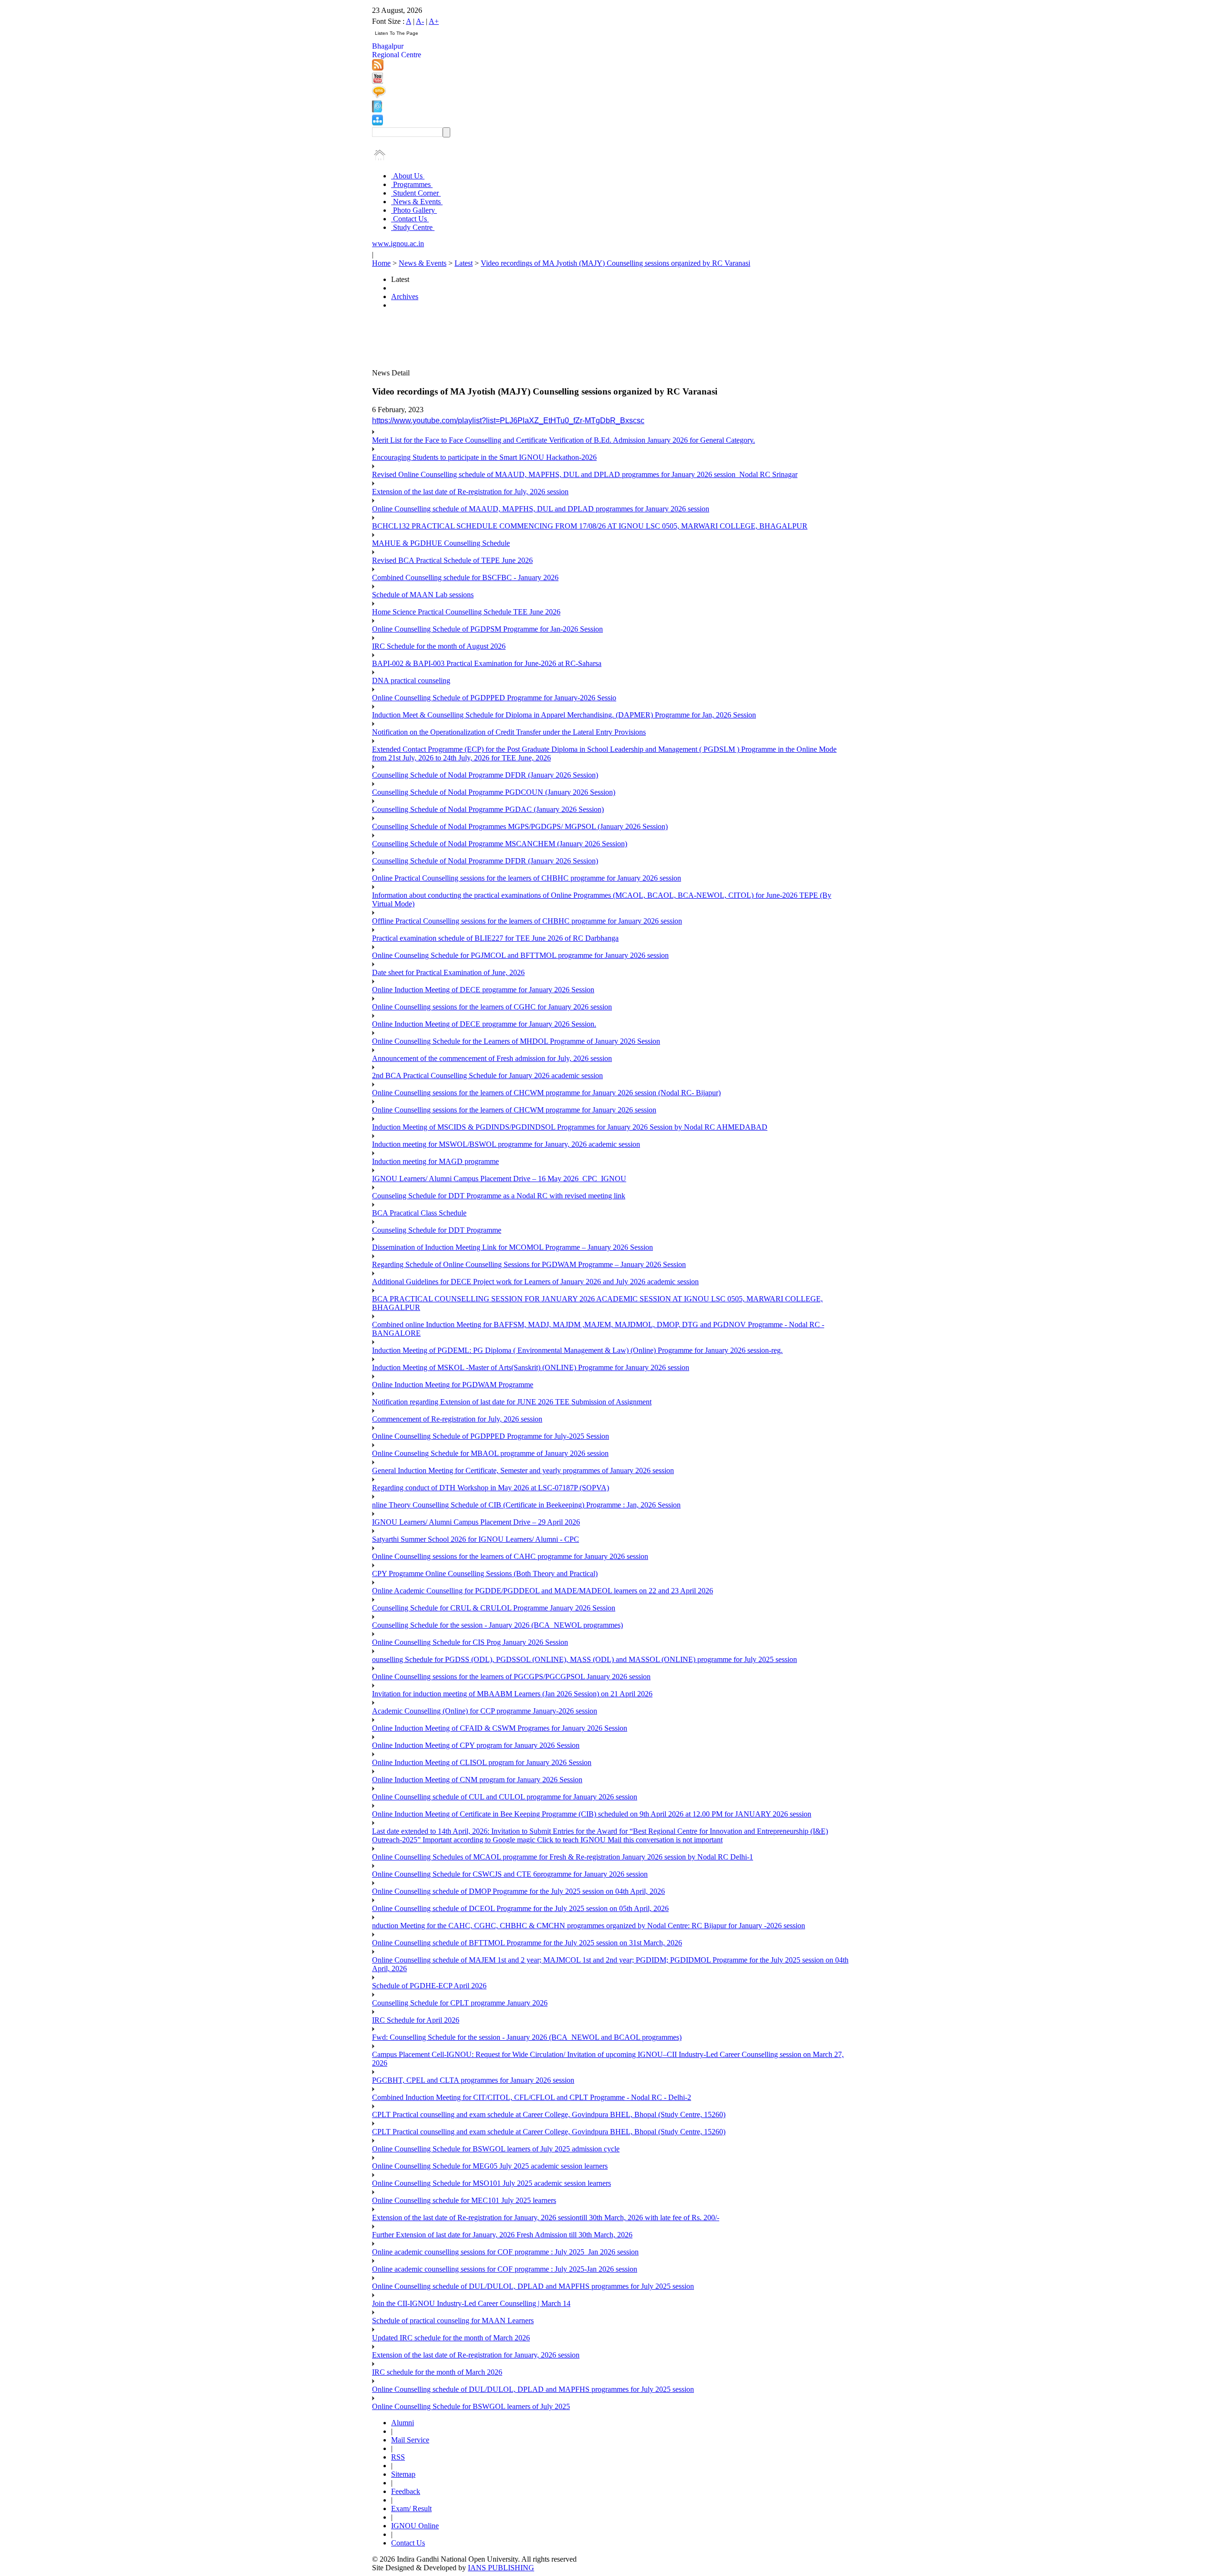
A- (420, 21)
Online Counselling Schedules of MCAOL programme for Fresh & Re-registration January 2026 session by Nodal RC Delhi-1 (563, 1857)
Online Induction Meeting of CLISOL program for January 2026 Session (482, 1762)
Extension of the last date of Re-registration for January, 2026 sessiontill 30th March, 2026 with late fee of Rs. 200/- (546, 2218)
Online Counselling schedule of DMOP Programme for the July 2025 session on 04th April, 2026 (518, 1891)
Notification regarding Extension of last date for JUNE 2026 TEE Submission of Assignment (512, 1402)
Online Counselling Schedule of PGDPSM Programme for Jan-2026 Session (487, 629)
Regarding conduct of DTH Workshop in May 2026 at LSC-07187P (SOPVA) (491, 1488)
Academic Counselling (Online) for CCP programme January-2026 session (485, 1711)
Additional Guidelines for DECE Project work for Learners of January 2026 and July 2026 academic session (535, 1282)
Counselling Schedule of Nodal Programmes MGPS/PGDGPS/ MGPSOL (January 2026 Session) (520, 826)
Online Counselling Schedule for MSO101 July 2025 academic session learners (492, 2183)
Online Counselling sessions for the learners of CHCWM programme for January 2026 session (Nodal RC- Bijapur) (546, 1093)
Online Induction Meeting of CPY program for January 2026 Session (476, 1745)
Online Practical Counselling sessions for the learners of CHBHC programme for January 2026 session (527, 878)
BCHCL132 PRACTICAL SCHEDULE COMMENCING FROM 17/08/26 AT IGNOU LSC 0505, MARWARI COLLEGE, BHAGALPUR (590, 526)
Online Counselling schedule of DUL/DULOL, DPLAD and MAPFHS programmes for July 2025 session (533, 2286)
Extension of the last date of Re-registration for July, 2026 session (470, 492)
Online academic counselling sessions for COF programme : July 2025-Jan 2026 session (505, 2269)
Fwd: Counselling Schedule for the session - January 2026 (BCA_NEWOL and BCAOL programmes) (527, 2037)
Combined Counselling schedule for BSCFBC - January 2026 (465, 577)
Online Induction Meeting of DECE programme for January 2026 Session (483, 990)
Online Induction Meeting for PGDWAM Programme (453, 1385)
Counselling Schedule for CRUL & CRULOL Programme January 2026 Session (494, 1608)
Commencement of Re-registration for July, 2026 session (457, 1419)
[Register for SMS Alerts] (379, 96)
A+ (434, 21)
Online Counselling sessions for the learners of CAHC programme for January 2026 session (510, 1556)
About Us (408, 176)
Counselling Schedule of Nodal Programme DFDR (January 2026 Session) (485, 775)
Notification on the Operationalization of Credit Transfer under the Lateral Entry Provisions (509, 732)
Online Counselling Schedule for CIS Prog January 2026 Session (470, 1642)
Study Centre (413, 227)
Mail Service (410, 2440)
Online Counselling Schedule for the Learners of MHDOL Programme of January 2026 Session (516, 1041)
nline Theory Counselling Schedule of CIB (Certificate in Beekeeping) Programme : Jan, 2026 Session (526, 1505)
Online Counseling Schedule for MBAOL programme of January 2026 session (490, 1453)
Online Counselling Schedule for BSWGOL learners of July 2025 (471, 2406)
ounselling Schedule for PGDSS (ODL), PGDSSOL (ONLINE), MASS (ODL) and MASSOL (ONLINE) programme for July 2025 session (585, 1659)
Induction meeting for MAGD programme (435, 1161)
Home (381, 263)
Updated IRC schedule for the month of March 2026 (451, 2338)
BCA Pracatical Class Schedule (419, 1213)
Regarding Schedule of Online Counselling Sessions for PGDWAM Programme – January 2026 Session (529, 1264)
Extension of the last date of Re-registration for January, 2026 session (476, 2355)
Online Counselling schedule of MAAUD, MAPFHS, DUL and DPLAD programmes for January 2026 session (541, 509)
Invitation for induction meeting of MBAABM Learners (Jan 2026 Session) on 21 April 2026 (512, 1694)
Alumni (403, 2423)
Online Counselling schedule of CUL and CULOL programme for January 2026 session (505, 1797)
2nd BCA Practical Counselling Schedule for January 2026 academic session (487, 1075)
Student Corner (416, 193)
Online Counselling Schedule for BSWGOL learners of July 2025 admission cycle (496, 2149)
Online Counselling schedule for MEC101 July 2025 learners (464, 2200)
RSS (398, 2457)
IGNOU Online (415, 2526)
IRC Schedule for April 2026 (416, 2020)
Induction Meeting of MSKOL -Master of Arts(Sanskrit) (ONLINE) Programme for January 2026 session (531, 1367)
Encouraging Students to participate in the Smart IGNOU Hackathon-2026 (484, 457)
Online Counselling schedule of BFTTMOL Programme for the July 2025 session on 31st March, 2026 (527, 1943)
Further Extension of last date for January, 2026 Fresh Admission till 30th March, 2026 (502, 2235)
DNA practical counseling (411, 680)
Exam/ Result (411, 2508)
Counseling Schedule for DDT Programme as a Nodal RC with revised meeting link (499, 1196)
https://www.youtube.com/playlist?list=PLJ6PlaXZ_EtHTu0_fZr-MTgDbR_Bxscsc (508, 421)
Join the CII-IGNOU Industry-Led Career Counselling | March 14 (471, 2303)
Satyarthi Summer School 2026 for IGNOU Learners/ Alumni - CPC (476, 1539)
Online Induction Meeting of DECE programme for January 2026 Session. (484, 1024)
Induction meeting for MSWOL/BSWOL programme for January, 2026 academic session (506, 1144)
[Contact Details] (377, 110)
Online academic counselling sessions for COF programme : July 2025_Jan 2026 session (505, 2252)
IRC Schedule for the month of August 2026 (439, 646)
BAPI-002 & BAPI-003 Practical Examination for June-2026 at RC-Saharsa (487, 663)
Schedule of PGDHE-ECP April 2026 (429, 1986)
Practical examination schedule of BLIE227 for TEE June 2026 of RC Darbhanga (495, 938)
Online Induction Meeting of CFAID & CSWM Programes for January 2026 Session (500, 1728)
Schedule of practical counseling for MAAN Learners (453, 2321)
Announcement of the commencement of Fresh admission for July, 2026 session (492, 1058)
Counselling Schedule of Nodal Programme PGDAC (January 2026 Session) (488, 809)
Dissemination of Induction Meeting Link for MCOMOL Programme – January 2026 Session (512, 1247)
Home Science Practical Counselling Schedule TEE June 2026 (466, 612)
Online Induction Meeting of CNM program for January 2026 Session (477, 1780)
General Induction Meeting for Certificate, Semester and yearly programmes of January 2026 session (523, 1470)
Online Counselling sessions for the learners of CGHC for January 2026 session (492, 1007)
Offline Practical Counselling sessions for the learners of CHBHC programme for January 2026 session (527, 921)
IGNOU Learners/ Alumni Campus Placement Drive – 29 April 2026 (476, 1522)
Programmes (412, 184)
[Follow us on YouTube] (378, 81)
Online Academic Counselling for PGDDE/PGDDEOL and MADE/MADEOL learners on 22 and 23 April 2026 (543, 1591)
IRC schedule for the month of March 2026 (437, 2372)
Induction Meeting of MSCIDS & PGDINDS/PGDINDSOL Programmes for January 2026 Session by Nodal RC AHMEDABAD (570, 1127)
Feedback (406, 2491)
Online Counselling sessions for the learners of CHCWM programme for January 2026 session (514, 1110)
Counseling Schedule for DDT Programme (437, 1230)
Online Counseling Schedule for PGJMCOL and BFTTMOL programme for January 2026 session (520, 955)
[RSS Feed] (378, 68)
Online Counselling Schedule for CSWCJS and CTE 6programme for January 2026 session (510, 1874)
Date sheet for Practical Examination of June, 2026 (448, 972)
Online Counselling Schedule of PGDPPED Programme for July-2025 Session (491, 1436)
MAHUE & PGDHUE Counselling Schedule (441, 543)
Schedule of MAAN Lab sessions (423, 595)
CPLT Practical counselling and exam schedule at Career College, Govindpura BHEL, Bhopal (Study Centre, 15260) (549, 2114)
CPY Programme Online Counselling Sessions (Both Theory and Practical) (485, 1574)
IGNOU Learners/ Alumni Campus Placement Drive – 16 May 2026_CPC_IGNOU (499, 1179)
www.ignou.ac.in (398, 244)
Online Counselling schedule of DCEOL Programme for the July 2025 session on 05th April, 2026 (520, 1908)
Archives (405, 296)
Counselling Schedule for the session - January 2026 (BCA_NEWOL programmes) (497, 1625)
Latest (464, 263)
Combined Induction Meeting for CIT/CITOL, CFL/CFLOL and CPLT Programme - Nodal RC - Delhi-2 (532, 2097)
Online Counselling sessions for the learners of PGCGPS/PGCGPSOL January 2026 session (511, 1677)
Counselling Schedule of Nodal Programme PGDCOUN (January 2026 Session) (494, 792)
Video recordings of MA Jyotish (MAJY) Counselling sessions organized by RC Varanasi (616, 263)
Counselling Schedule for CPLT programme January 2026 (460, 2003)
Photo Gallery (414, 210)
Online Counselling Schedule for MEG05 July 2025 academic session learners (490, 2166)
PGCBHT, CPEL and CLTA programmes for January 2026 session (473, 2080)
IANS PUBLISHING (501, 2568)
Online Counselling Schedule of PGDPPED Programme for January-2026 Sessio (494, 698)
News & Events (417, 202)
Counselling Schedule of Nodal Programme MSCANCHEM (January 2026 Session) (500, 844)
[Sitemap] (378, 123)
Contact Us (410, 219)
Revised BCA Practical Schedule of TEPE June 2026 (452, 560)
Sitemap (403, 2474)
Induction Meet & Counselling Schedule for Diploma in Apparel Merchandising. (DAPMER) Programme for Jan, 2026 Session (564, 715)
